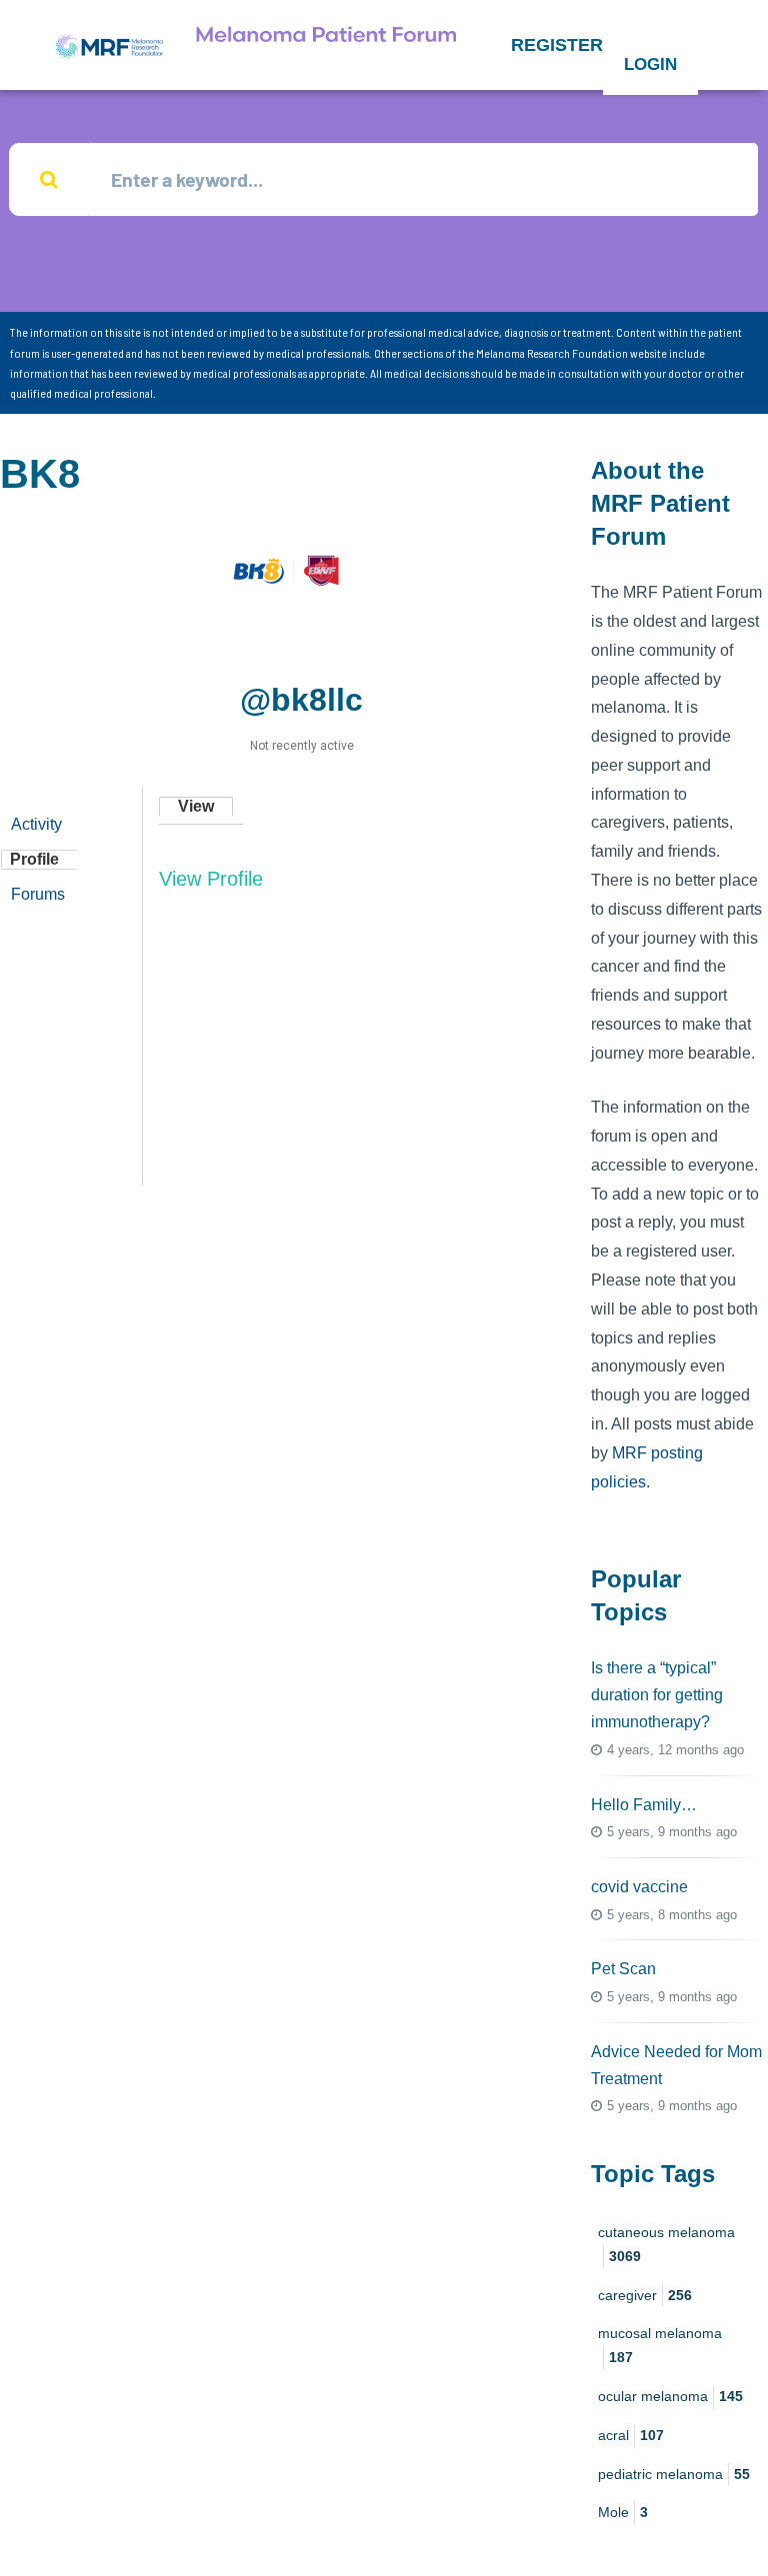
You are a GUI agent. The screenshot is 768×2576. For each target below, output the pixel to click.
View (196, 806)
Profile (34, 859)
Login (650, 64)
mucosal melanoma (660, 2345)
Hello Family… (644, 1805)
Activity (36, 824)
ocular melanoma (670, 2396)
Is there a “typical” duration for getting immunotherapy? (657, 1695)
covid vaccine (639, 1887)
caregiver (645, 2295)
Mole (623, 2512)
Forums (38, 894)
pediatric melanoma (674, 2474)
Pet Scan (623, 1969)
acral (631, 2435)
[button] (557, 45)
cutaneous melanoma (666, 2244)
